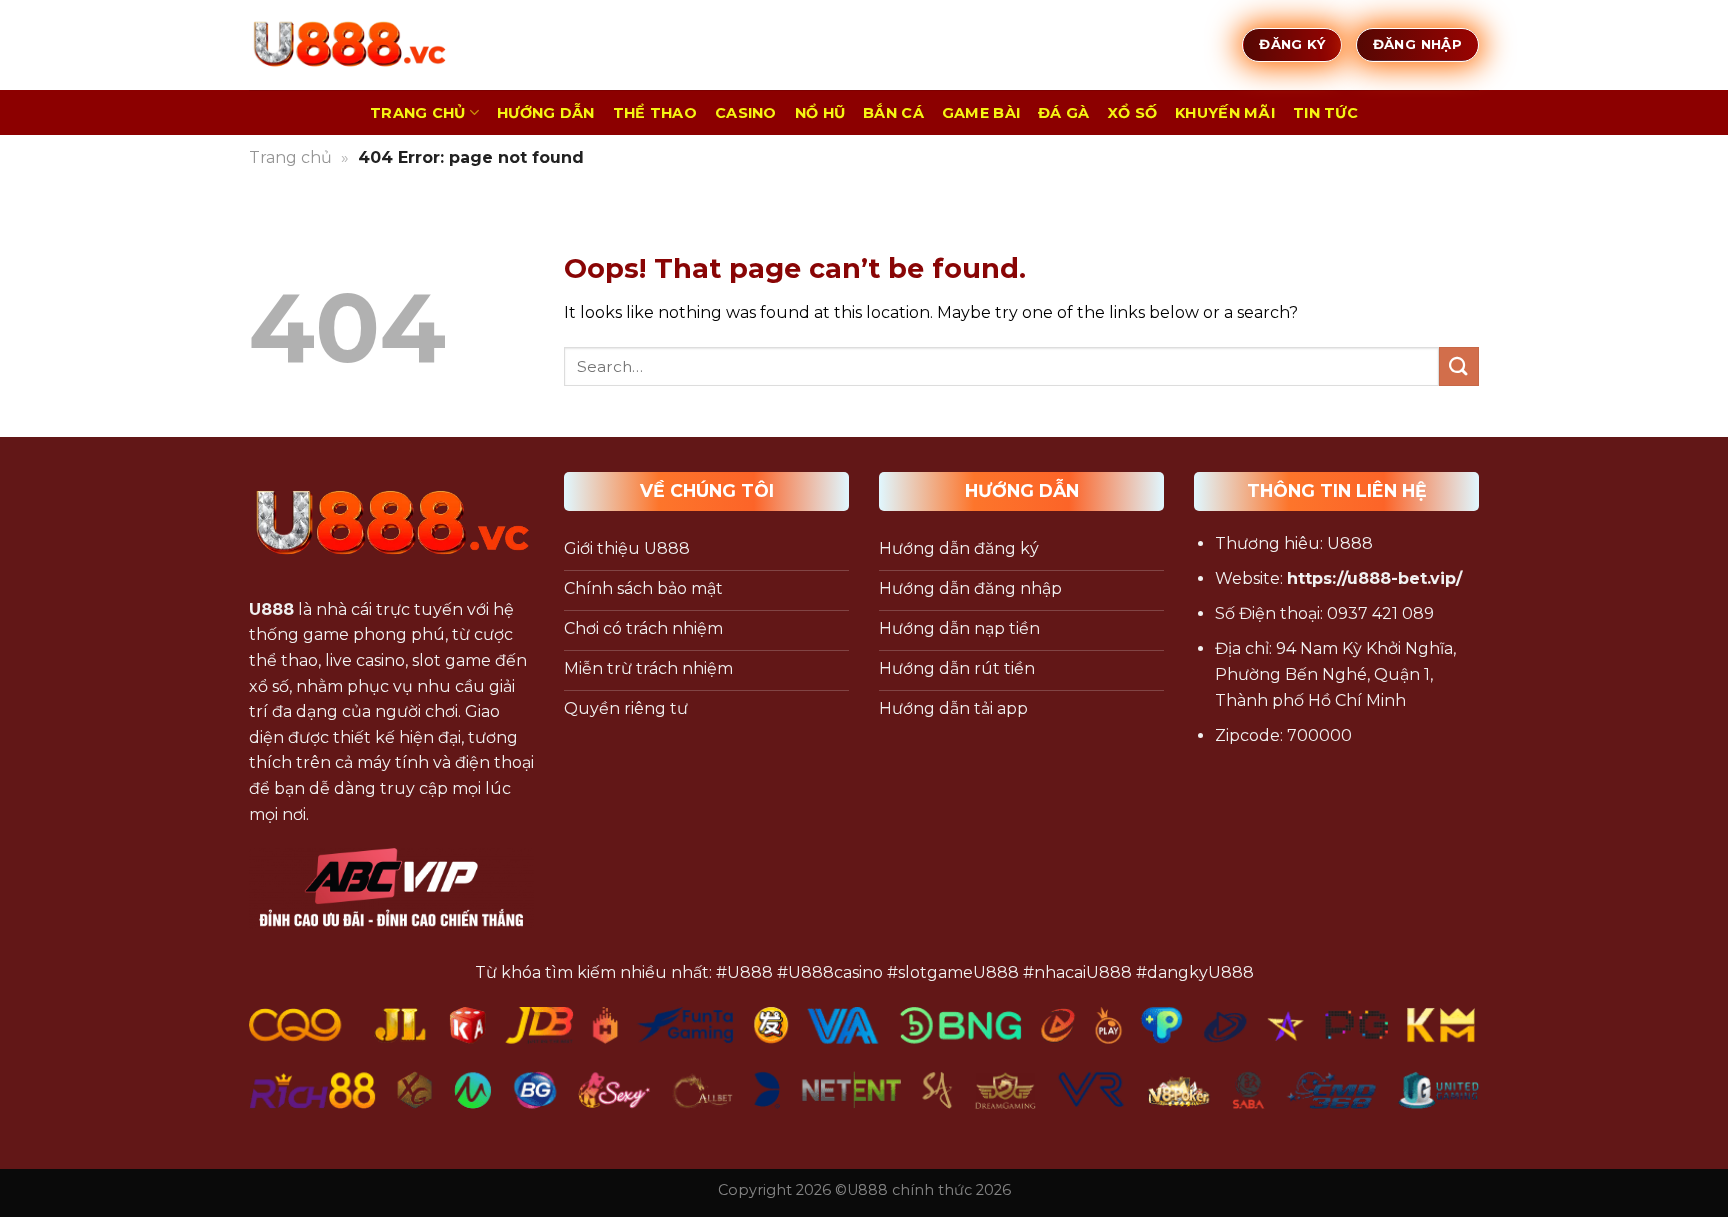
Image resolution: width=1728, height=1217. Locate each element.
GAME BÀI (981, 113)
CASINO (746, 113)
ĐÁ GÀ (1063, 113)
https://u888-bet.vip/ (1374, 578)
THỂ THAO (655, 113)
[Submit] (1459, 366)
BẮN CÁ (893, 113)
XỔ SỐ (1132, 113)
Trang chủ (290, 157)
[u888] (349, 45)
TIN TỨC (1325, 113)
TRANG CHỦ (418, 113)
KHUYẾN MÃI (1225, 113)
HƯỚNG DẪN (546, 113)
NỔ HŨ (820, 113)
